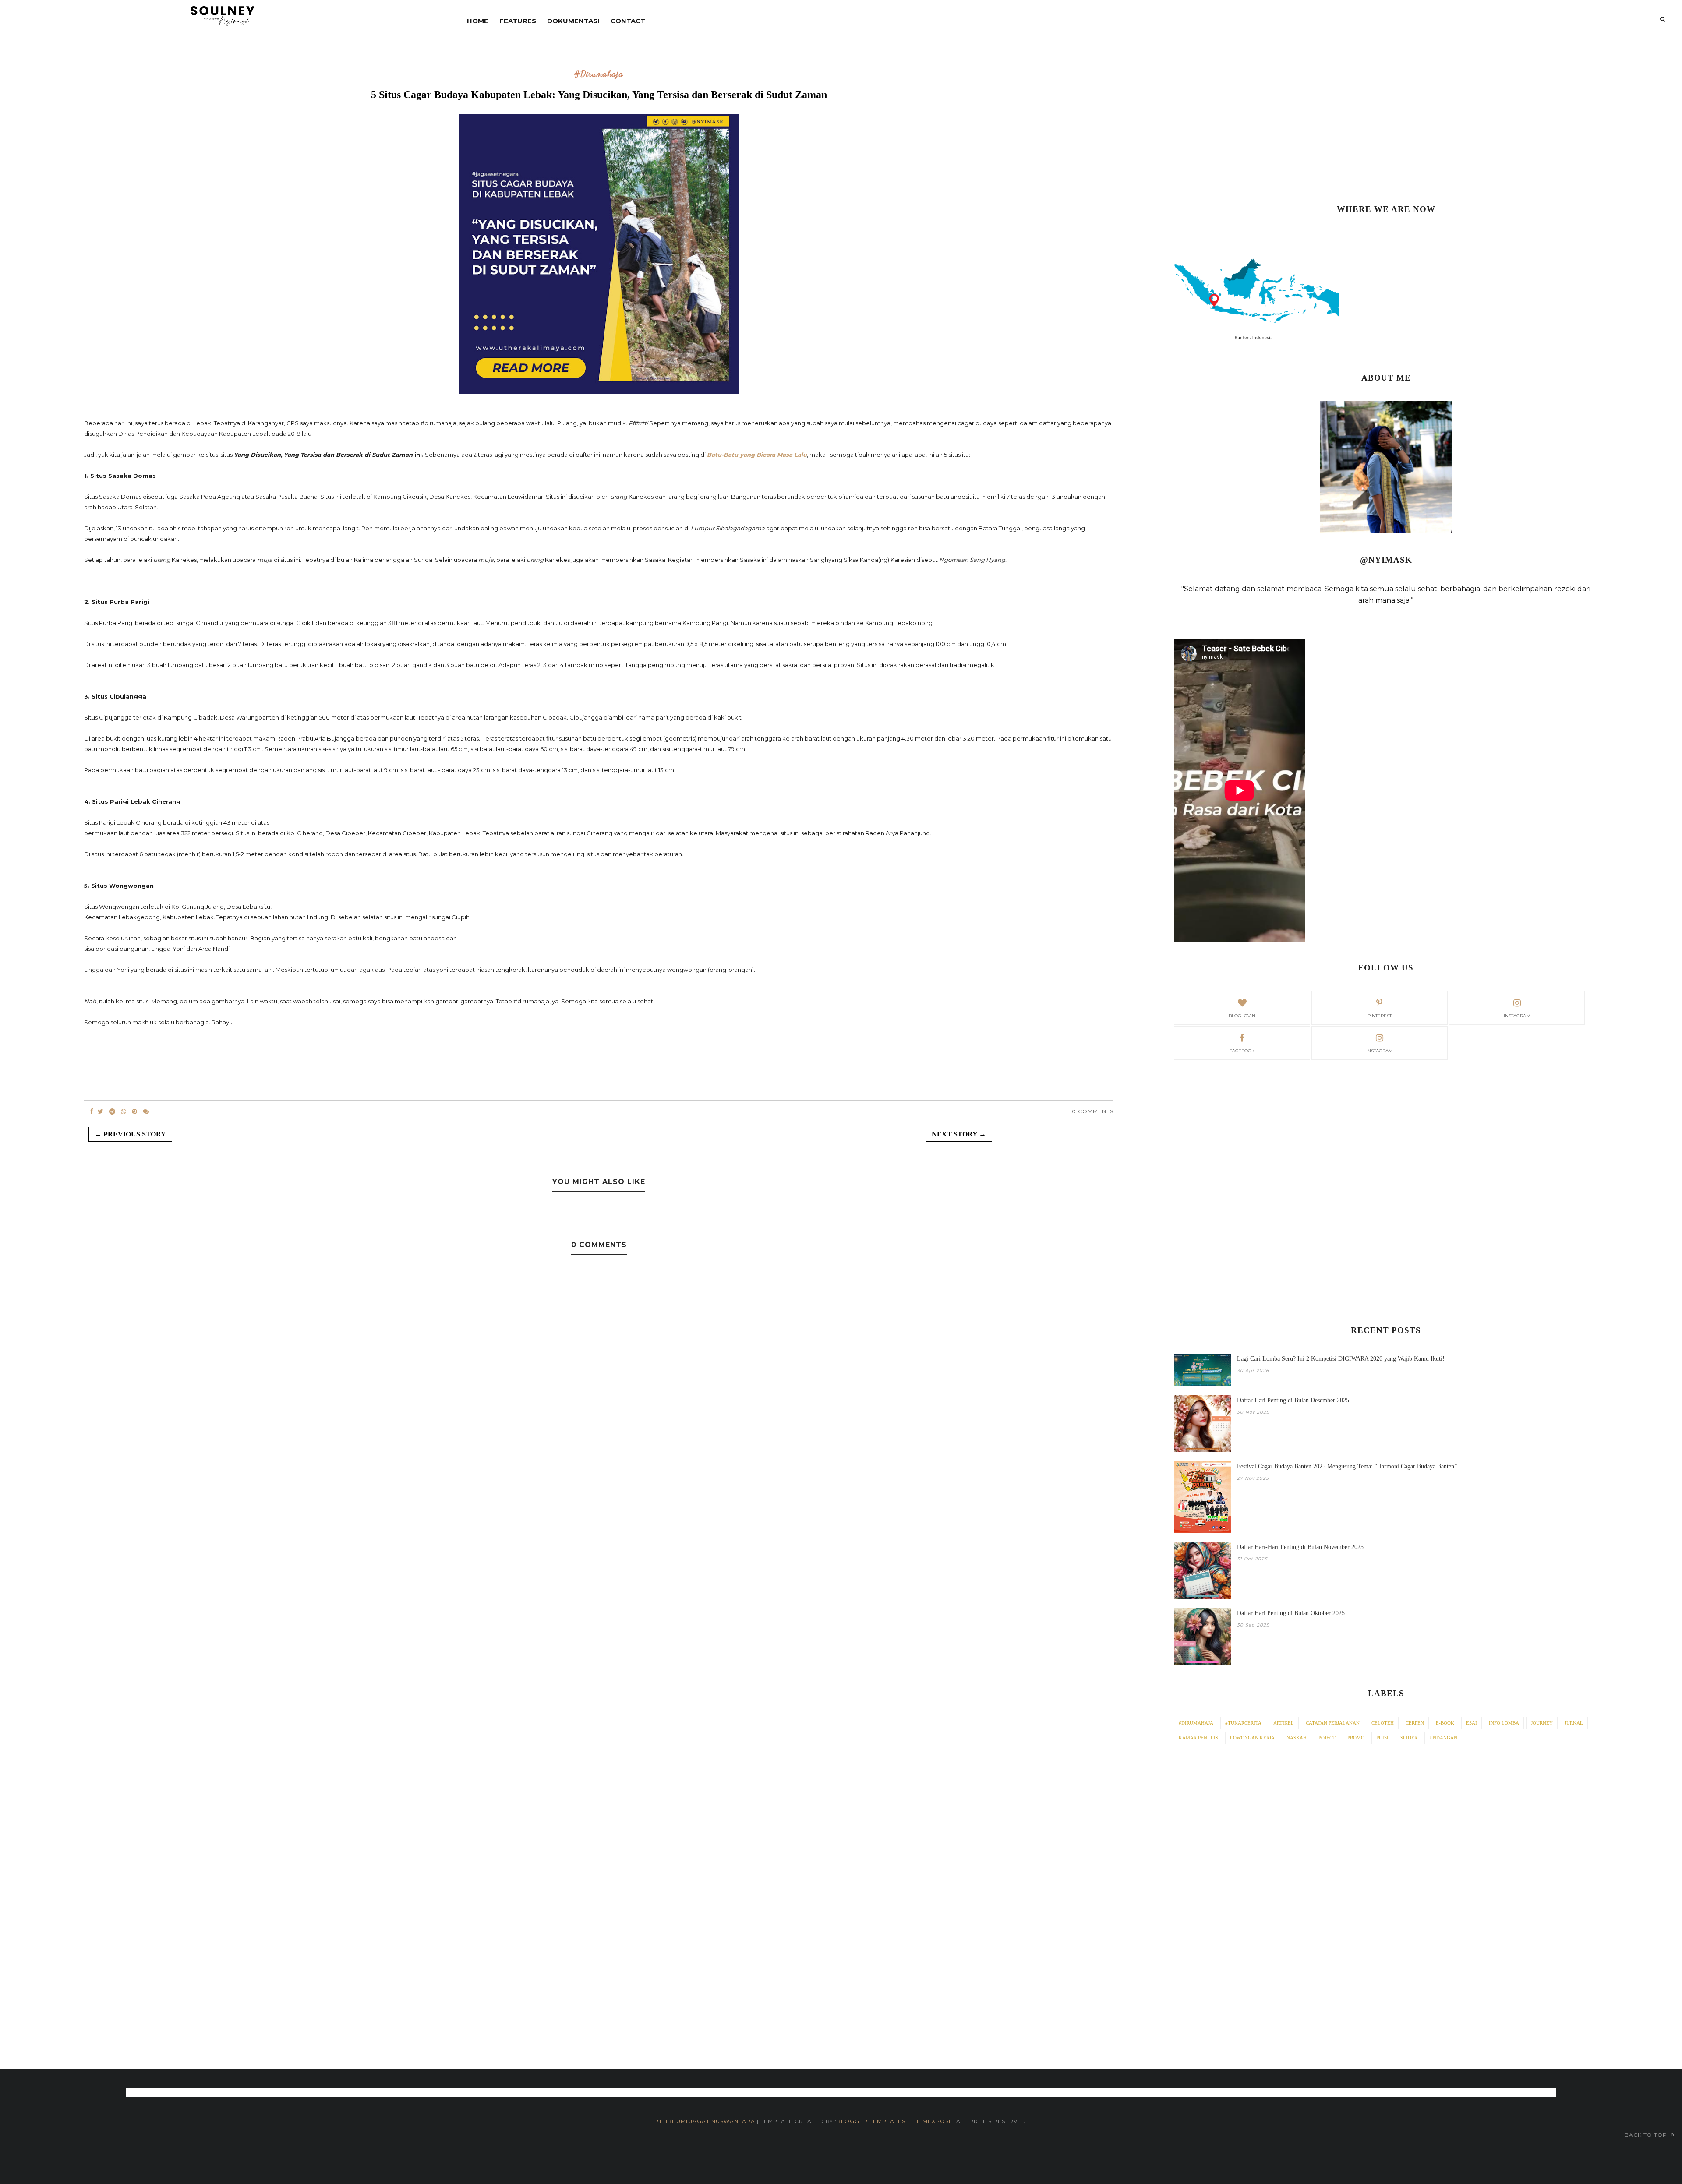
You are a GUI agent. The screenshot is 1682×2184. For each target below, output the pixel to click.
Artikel (1284, 1723)
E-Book (1445, 1723)
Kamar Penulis (1198, 1738)
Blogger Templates (871, 2121)
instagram (1517, 1016)
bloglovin (1242, 1016)
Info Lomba (1504, 1723)
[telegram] (112, 1111)
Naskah (1297, 1738)
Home (478, 21)
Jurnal (1574, 1723)
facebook (1242, 1051)
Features (518, 21)
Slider (1409, 1738)
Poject (1327, 1738)
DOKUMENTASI (573, 21)
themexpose (932, 2121)
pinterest (1380, 1016)
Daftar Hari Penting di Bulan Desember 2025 (1293, 1400)
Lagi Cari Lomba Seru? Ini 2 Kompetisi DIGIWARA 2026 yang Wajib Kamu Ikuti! (1341, 1359)
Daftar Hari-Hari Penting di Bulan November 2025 (1300, 1547)
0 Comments (1093, 1111)
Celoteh (1383, 1723)
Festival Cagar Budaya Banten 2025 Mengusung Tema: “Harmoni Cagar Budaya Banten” (1347, 1466)
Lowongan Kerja (1252, 1738)
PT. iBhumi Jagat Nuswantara (705, 2121)
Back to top (1647, 2135)
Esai (1472, 1723)
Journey (1542, 1723)
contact (628, 21)
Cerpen (1415, 1723)
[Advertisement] (1386, 123)
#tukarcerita (1243, 1723)
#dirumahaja (599, 74)
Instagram (1380, 1051)
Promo (1356, 1738)
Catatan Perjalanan (1333, 1723)
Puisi (1382, 1738)
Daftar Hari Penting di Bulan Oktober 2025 (1291, 1613)
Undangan (1443, 1738)
